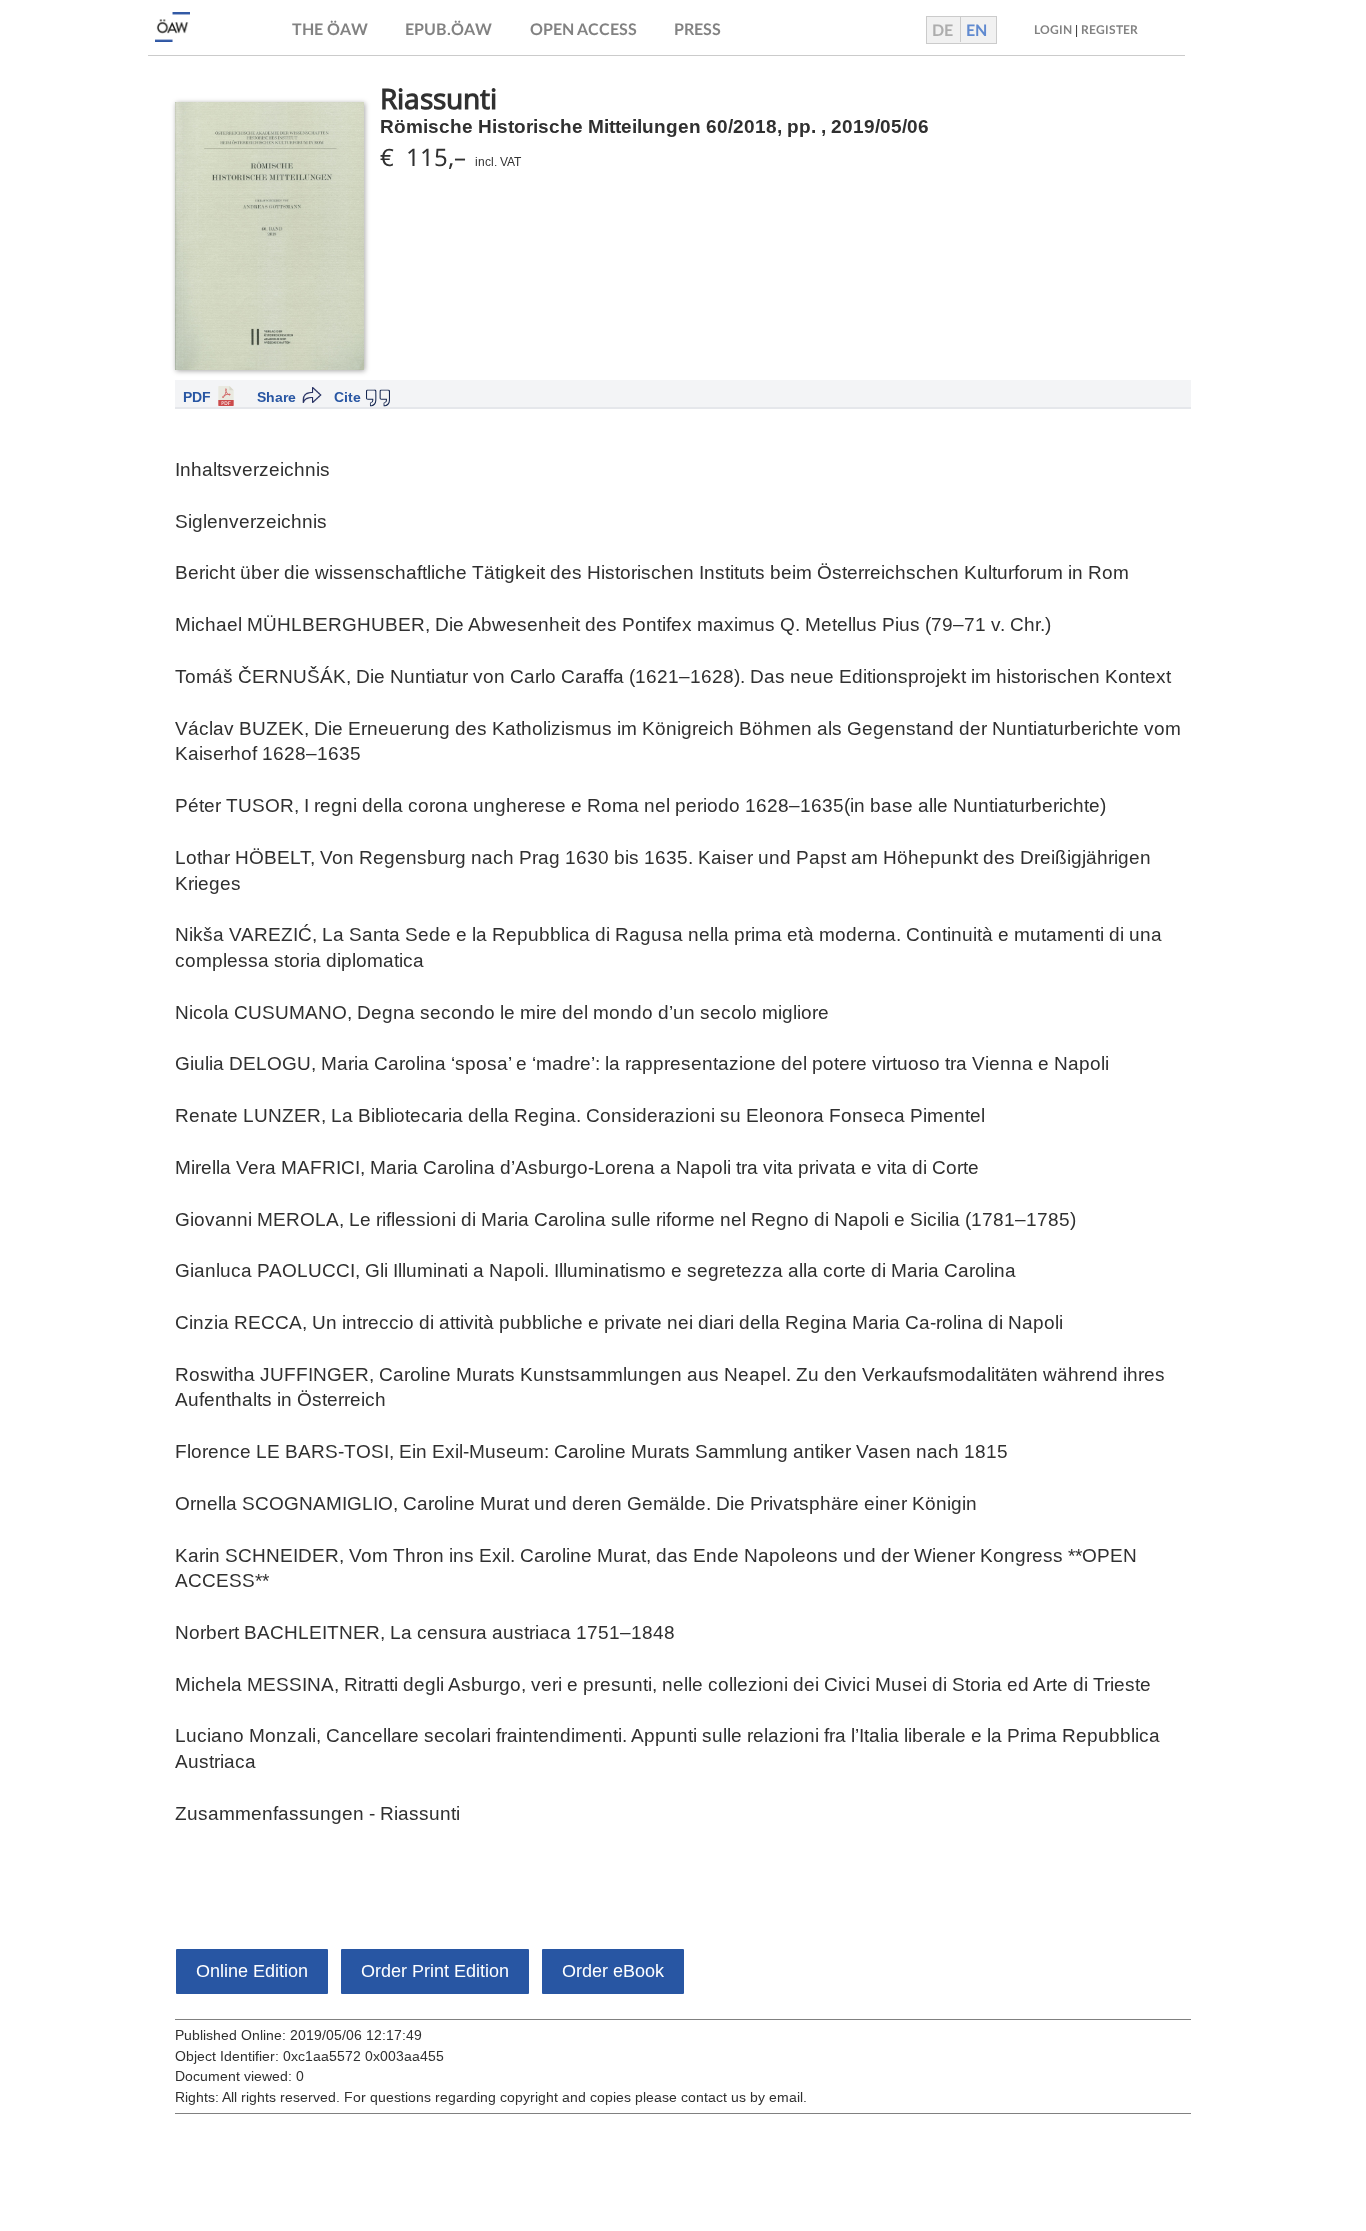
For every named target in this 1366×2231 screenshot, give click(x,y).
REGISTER (1109, 30)
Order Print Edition (435, 1971)
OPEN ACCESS (583, 30)
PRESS (697, 30)
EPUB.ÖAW (448, 30)
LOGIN (1053, 30)
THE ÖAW (330, 30)
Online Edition (252, 1971)
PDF (197, 397)
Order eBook (613, 1971)
